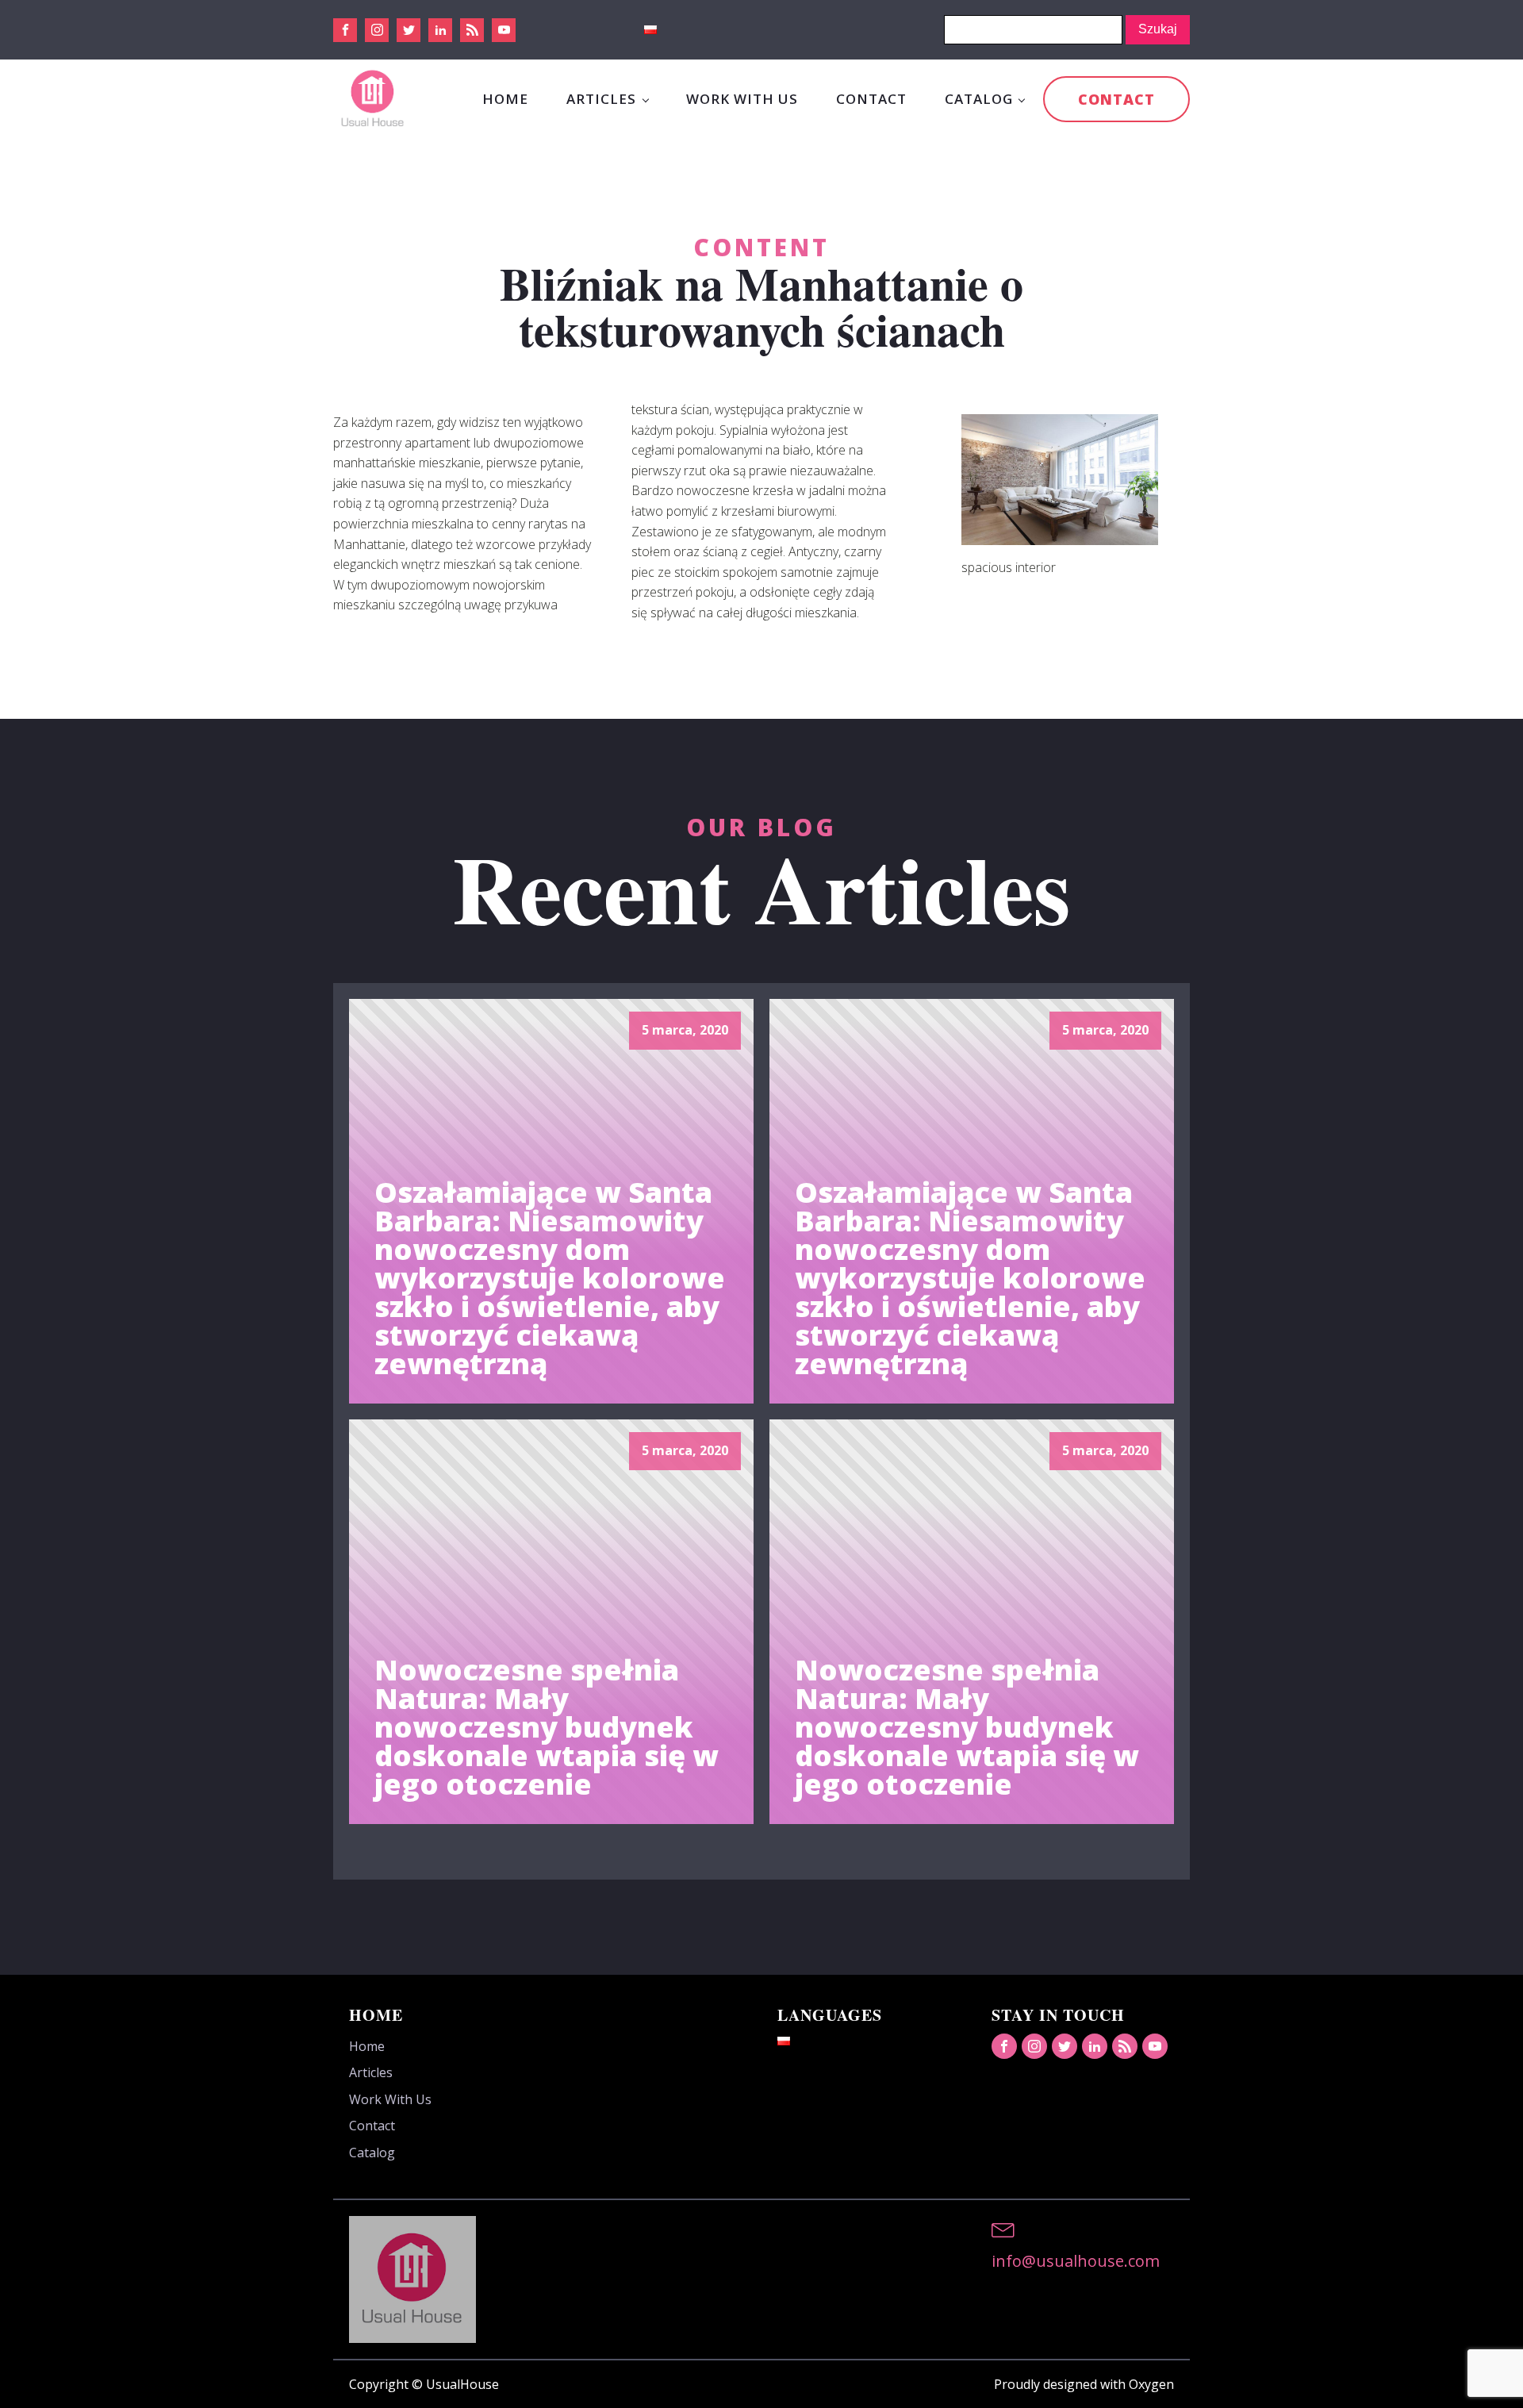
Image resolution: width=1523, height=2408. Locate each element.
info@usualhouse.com (1076, 2261)
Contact (871, 99)
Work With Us (742, 99)
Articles (601, 99)
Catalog (979, 99)
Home (505, 99)
